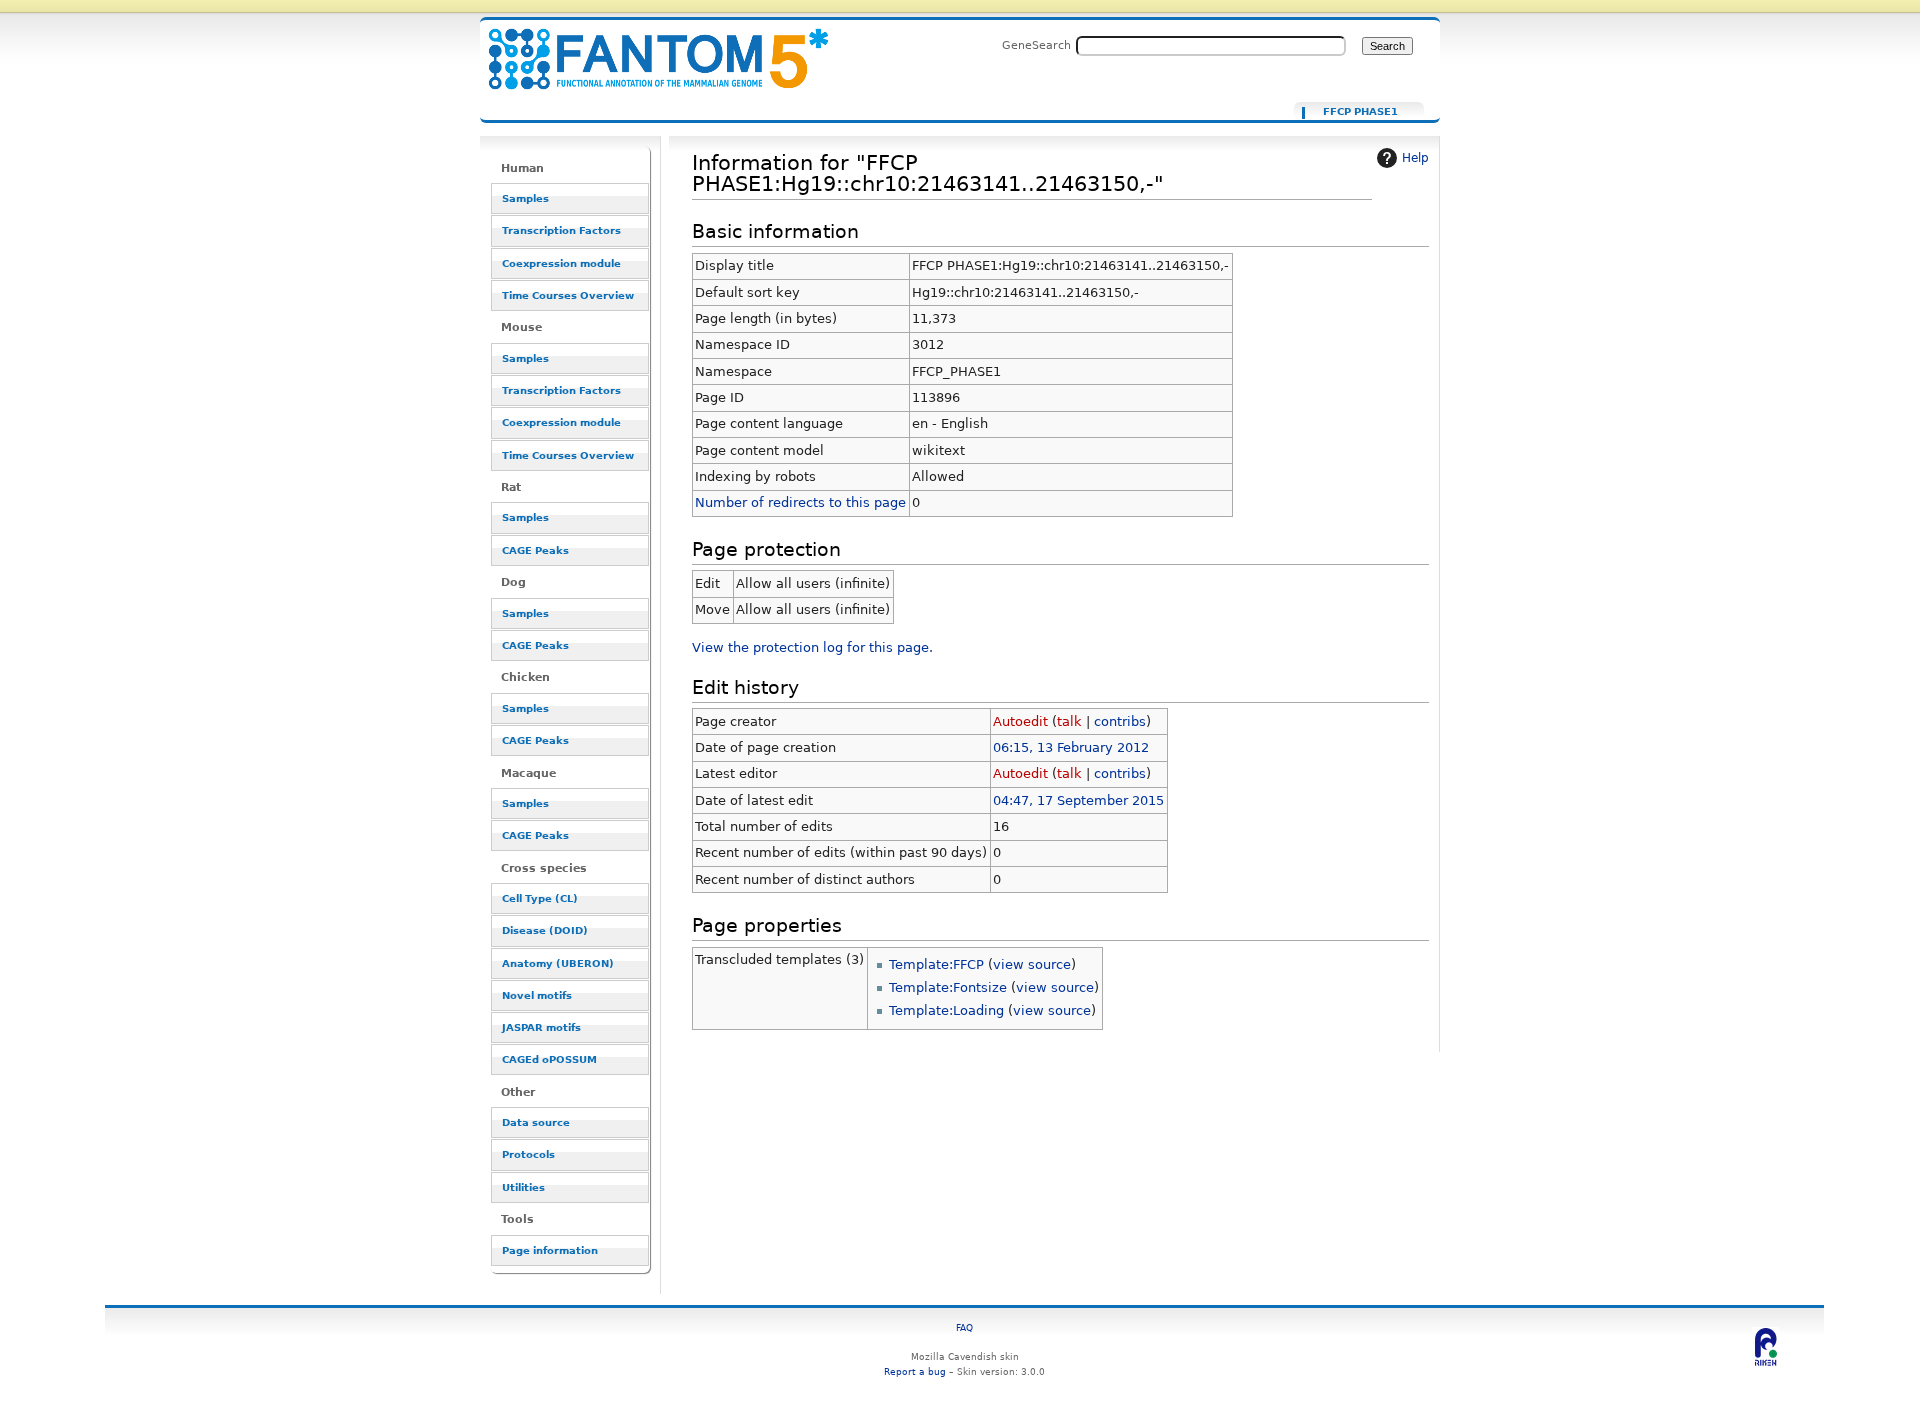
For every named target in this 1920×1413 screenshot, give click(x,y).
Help (1415, 158)
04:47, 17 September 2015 (1078, 800)
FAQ (964, 1327)
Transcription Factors (561, 230)
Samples (525, 198)
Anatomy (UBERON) (558, 963)
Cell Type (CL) (540, 898)
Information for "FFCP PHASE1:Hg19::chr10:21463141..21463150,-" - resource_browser (646, 47)
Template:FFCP (936, 964)
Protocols (528, 1154)
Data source (536, 1122)
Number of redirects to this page (800, 502)
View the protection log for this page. (812, 647)
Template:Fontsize (948, 987)
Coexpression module (561, 263)
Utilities (523, 1187)
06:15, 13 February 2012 (1071, 747)
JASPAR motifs (541, 1027)
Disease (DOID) (545, 930)
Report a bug (915, 1371)
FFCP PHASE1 (1360, 112)
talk (1069, 721)
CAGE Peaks (535, 550)
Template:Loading (946, 1010)
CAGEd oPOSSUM (549, 1059)
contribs (1120, 721)
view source (1032, 964)
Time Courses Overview (568, 295)
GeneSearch (1036, 45)
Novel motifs (537, 995)
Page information (550, 1250)
